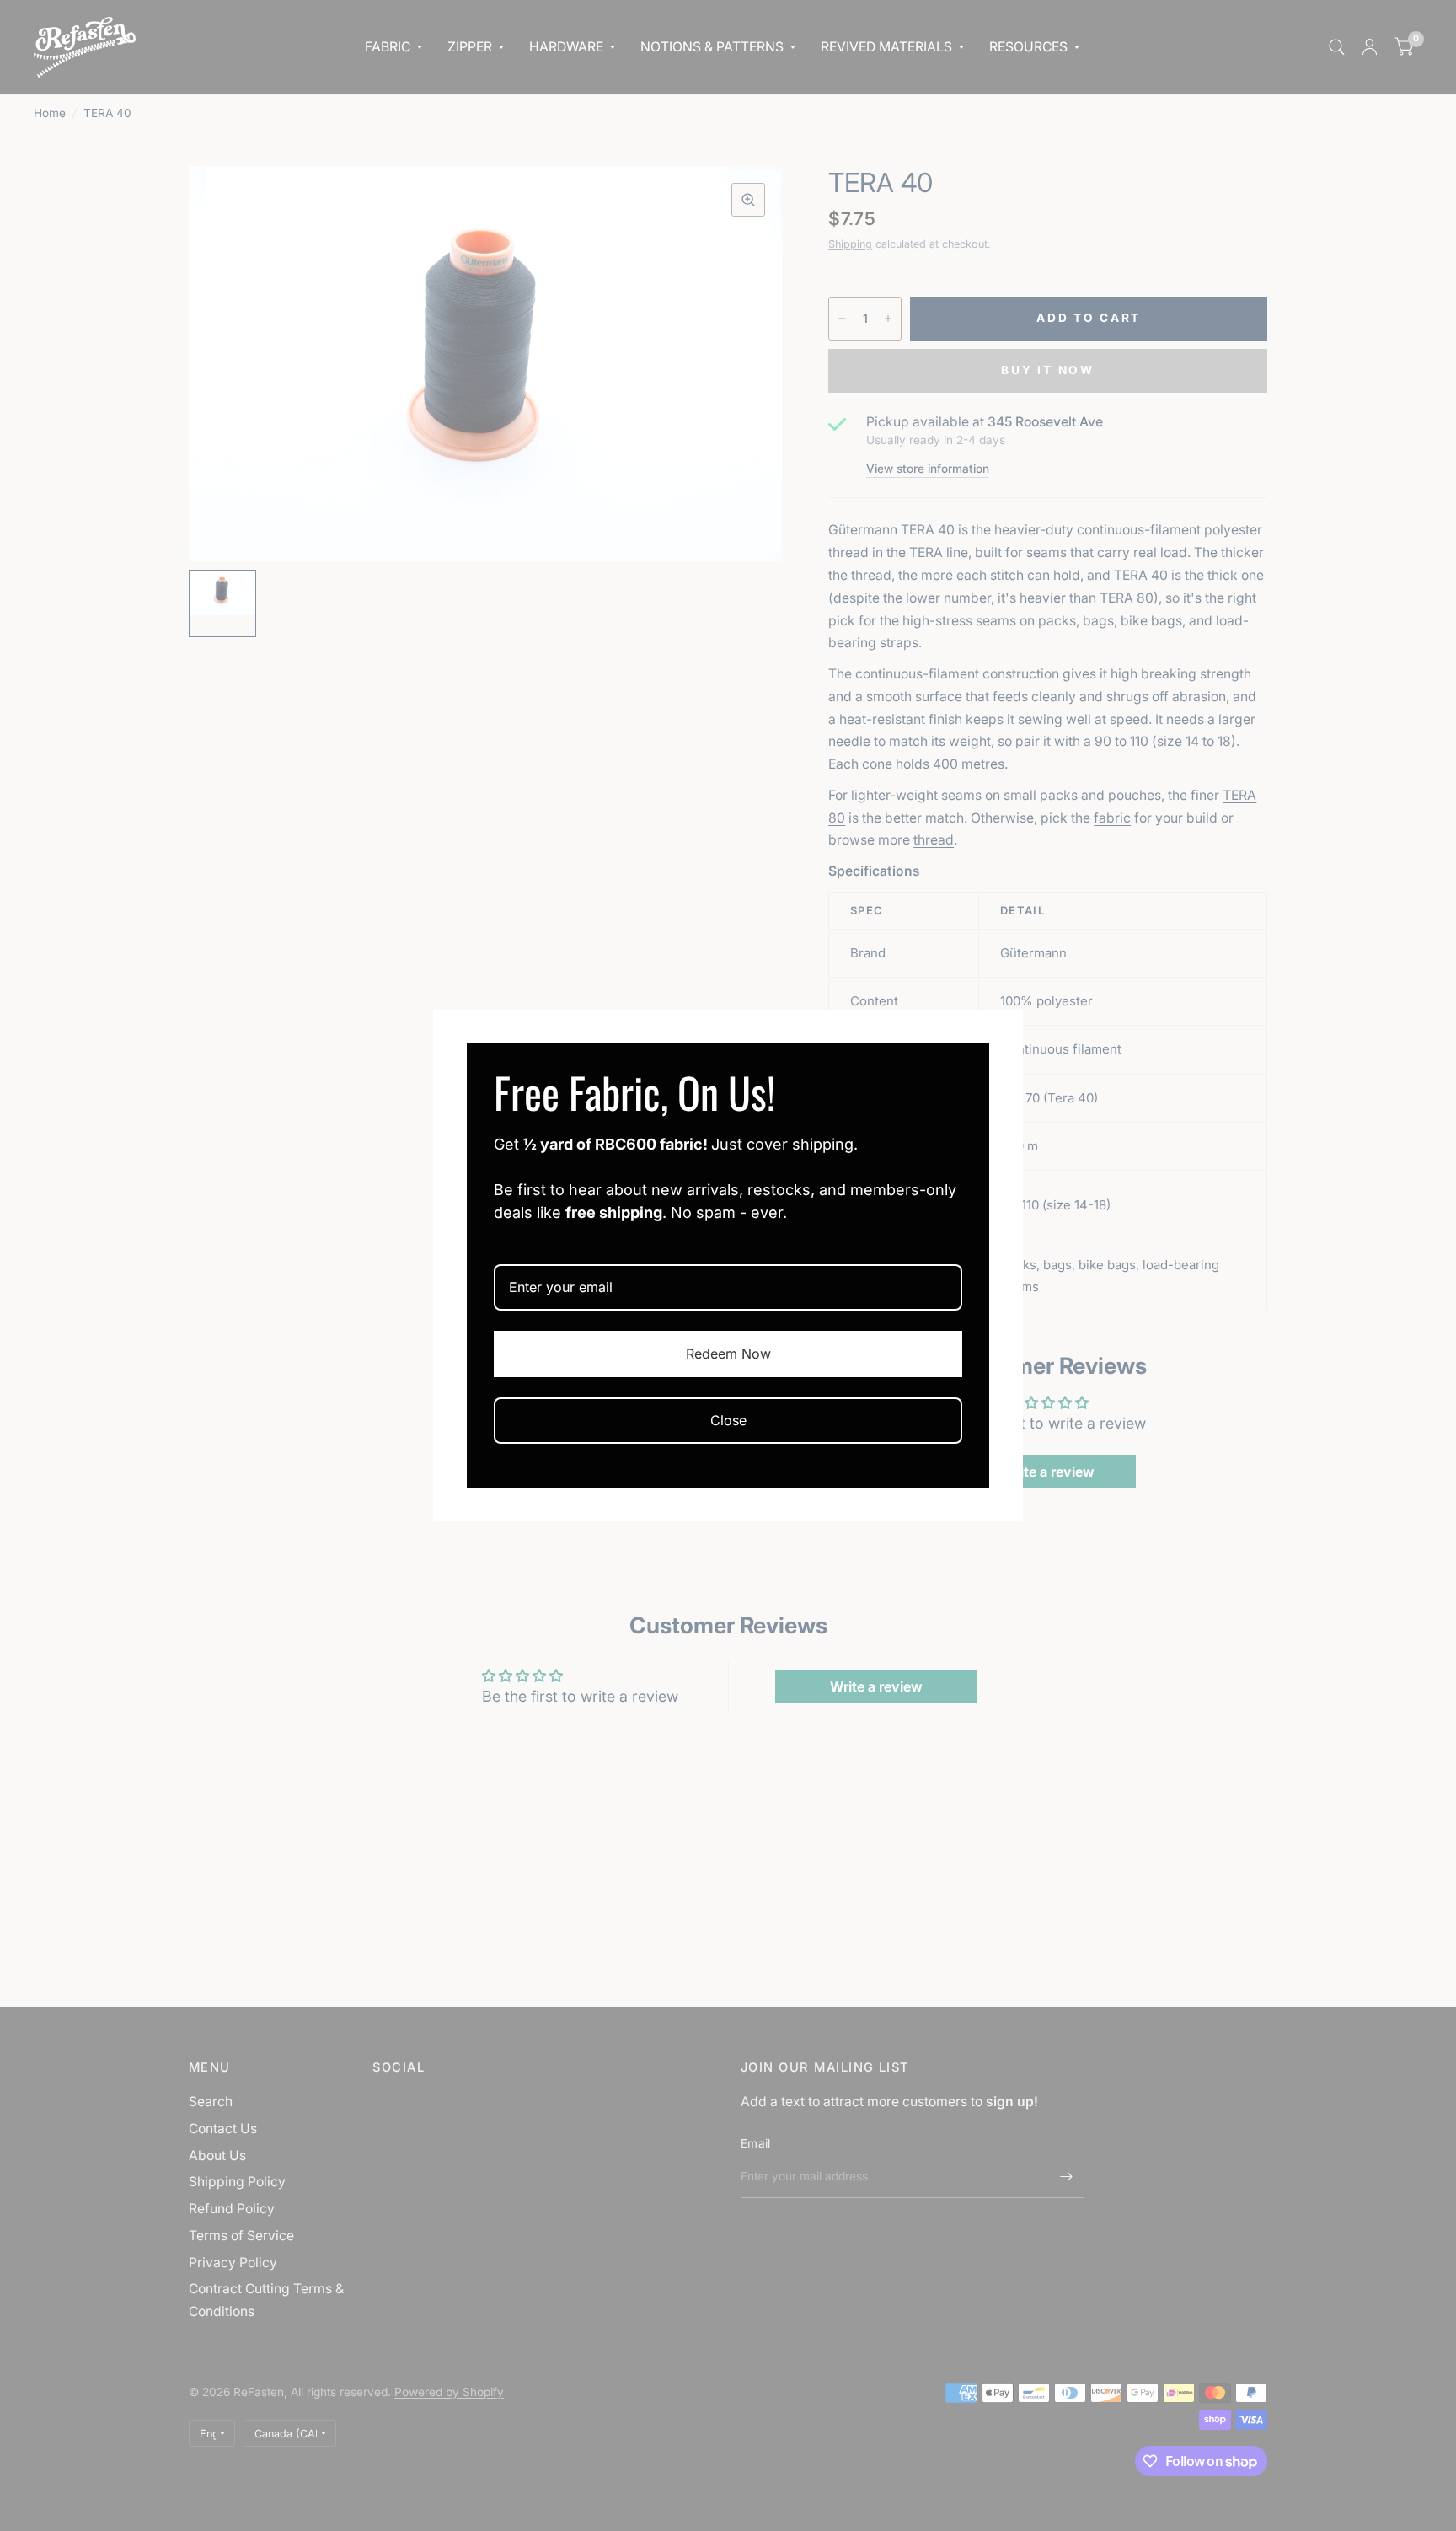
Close (728, 1420)
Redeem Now (728, 1354)
